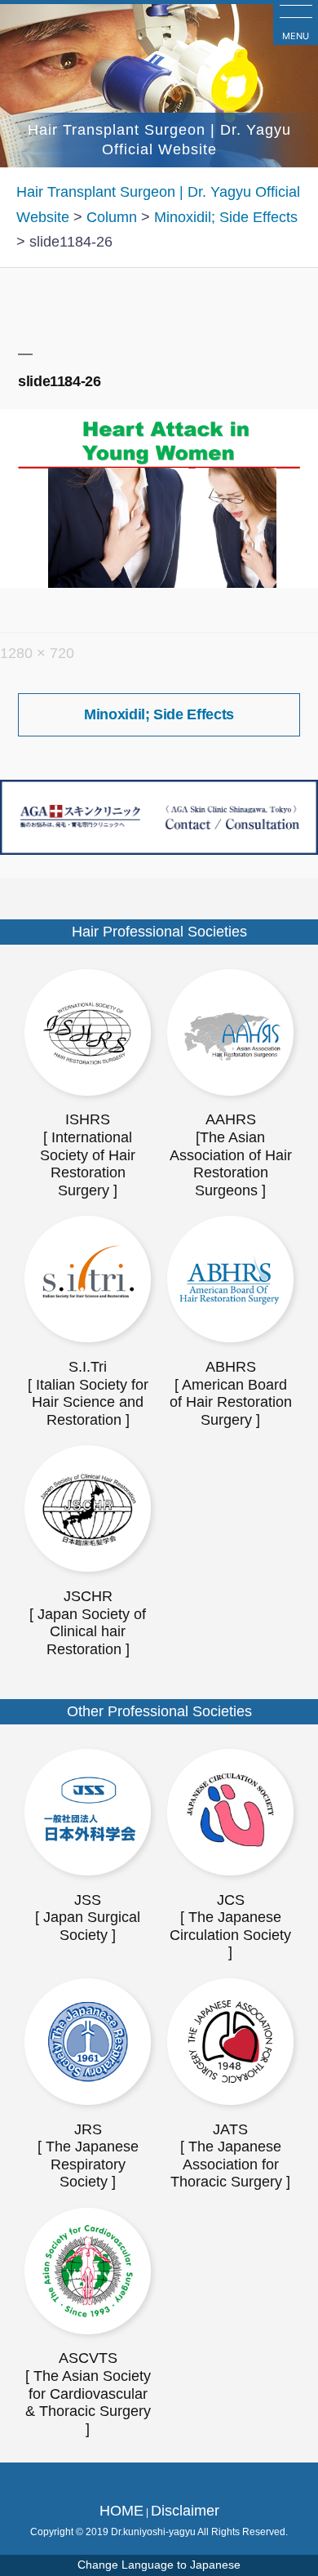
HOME (121, 2511)
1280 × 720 (37, 653)
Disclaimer (185, 2511)
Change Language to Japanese (159, 2565)
